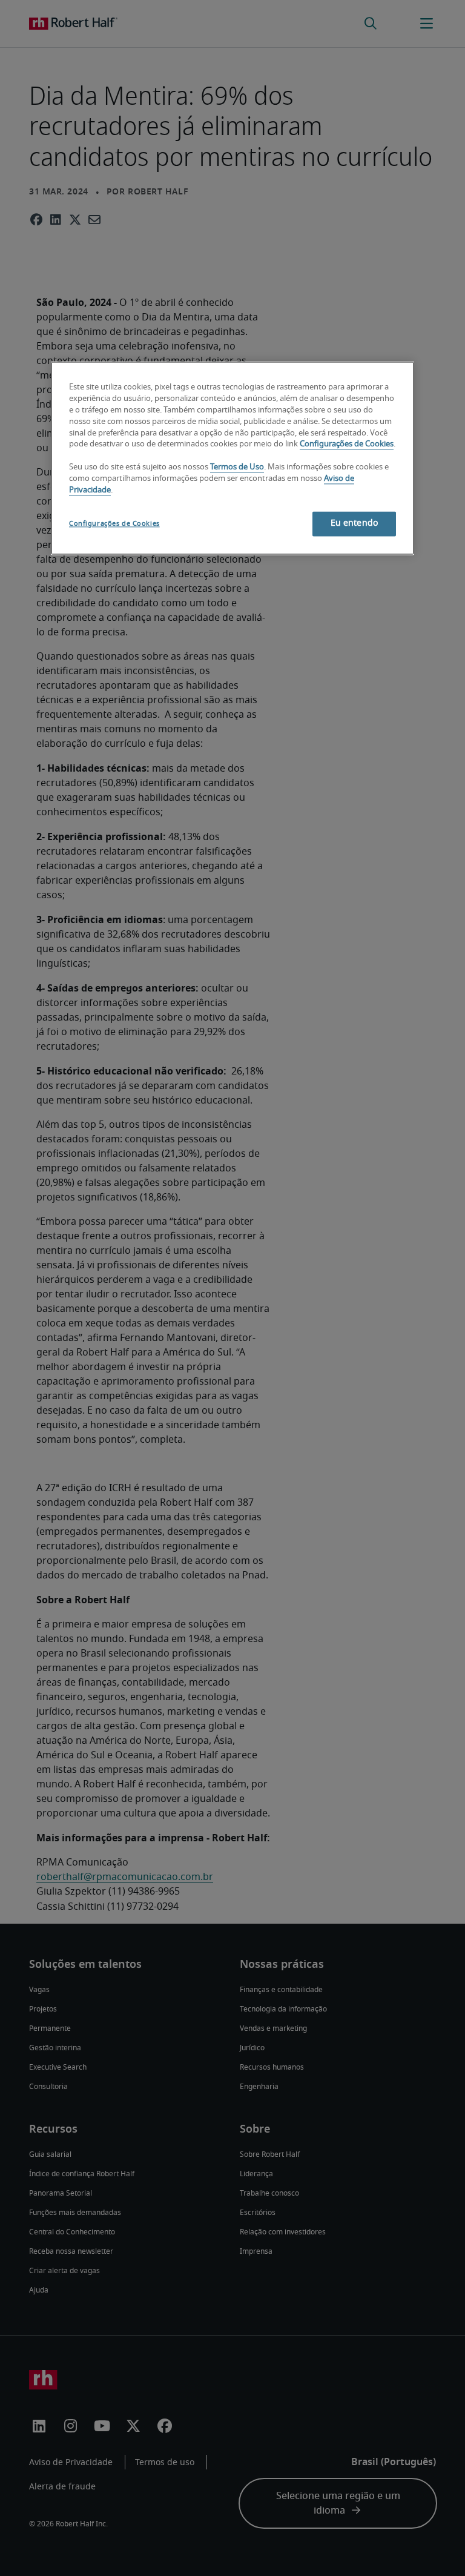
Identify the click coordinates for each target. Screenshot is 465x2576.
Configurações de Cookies (347, 445)
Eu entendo (354, 523)
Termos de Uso (237, 468)
